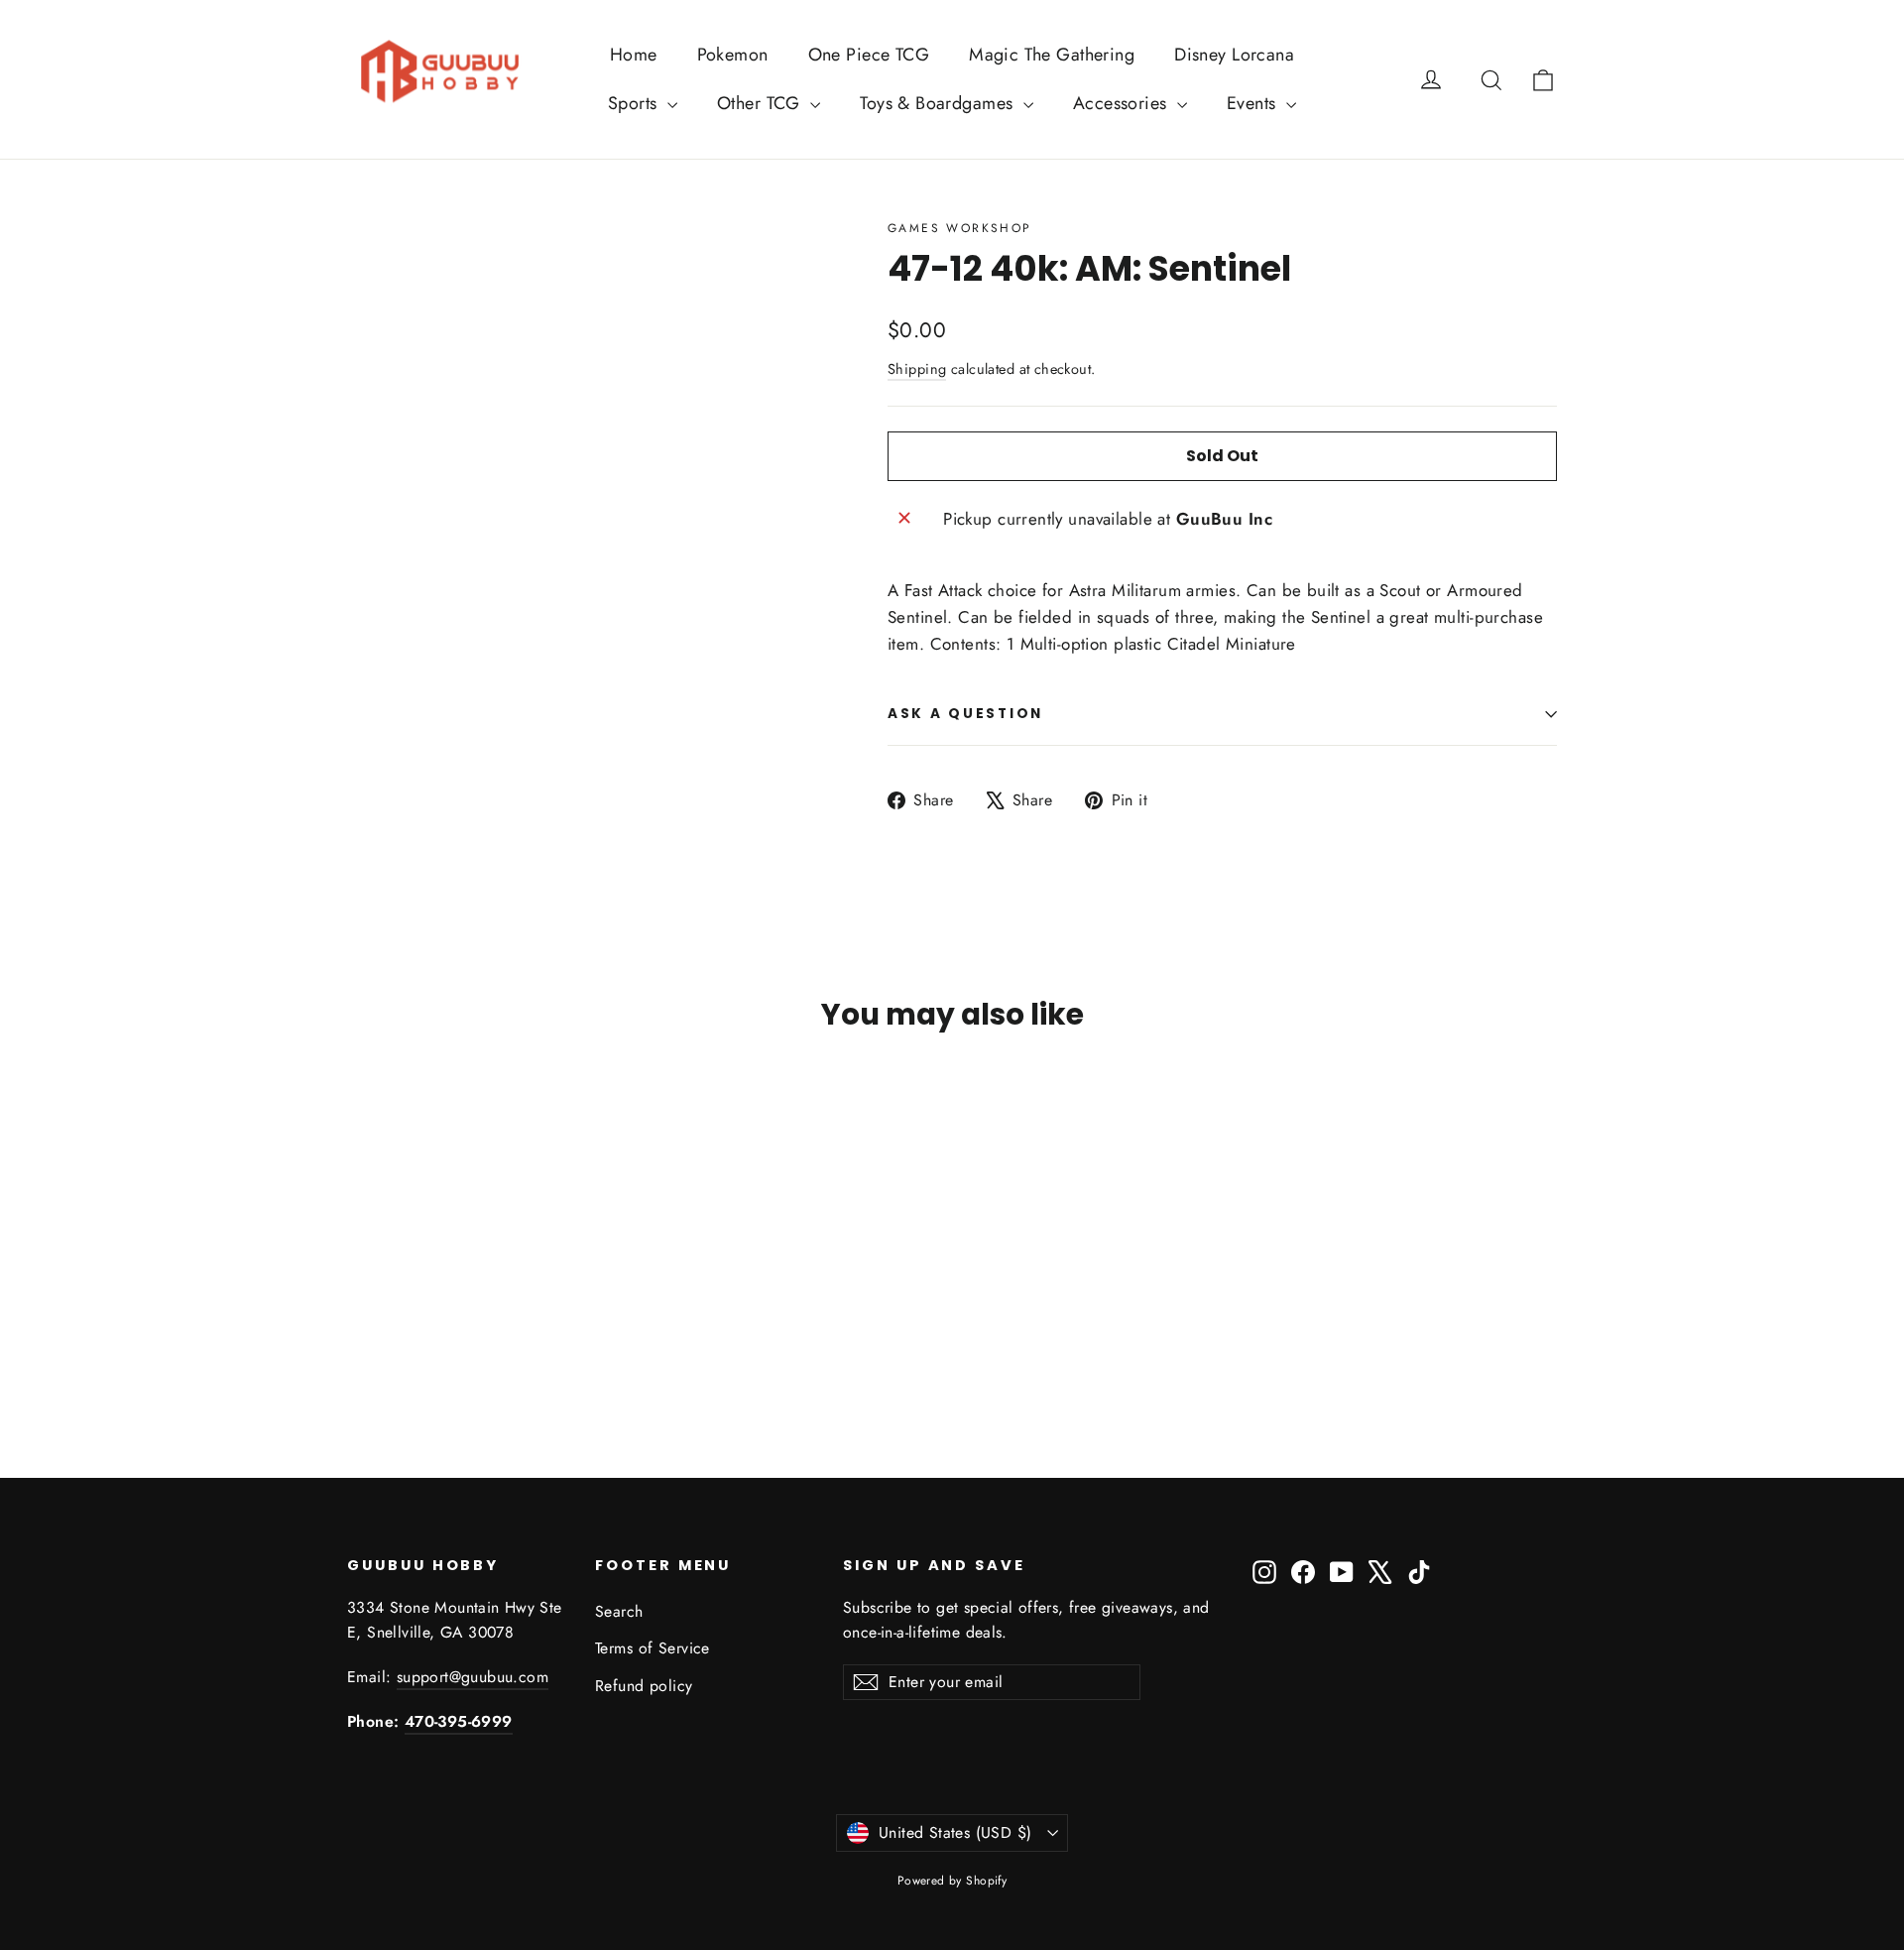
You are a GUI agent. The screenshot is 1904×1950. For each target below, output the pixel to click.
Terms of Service (653, 1648)
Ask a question (965, 714)
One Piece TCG (869, 55)
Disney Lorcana (1234, 55)
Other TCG (761, 103)
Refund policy (644, 1686)
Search (619, 1611)
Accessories (1123, 103)
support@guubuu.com (473, 1677)
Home (634, 55)
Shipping (917, 369)
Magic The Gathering (1052, 55)
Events (1254, 103)
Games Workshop (960, 228)
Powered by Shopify (952, 1881)
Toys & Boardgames (939, 103)
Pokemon (733, 55)
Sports (635, 103)
